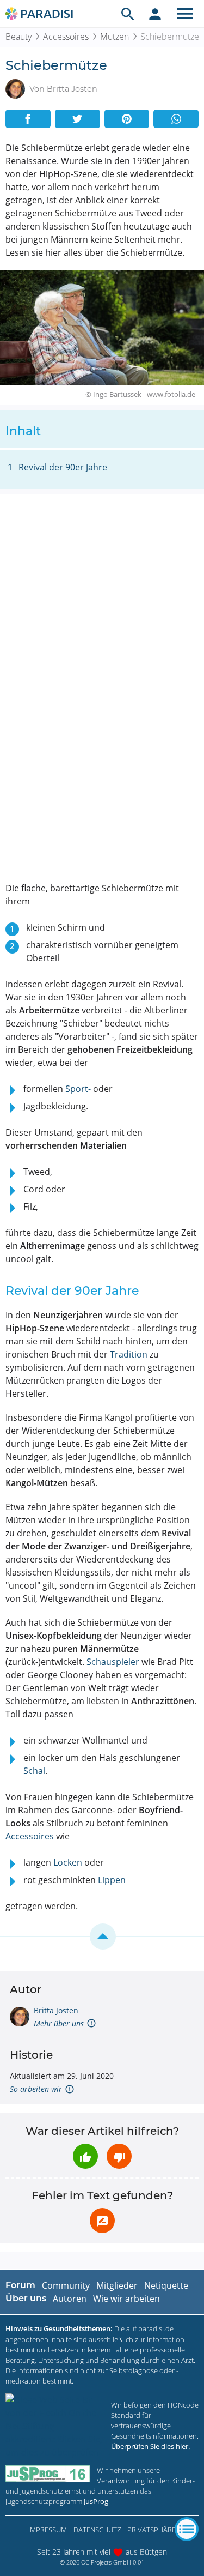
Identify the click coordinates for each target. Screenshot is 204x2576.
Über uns (26, 2298)
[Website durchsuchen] (128, 14)
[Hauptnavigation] (185, 14)
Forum (20, 2285)
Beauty (18, 37)
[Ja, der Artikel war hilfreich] (85, 2156)
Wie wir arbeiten (126, 2299)
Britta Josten (56, 2010)
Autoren (70, 2299)
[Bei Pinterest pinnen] (127, 119)
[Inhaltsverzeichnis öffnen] (187, 2529)
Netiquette (166, 2285)
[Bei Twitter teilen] (78, 119)
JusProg (96, 2501)
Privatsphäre (152, 2530)
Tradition (129, 1354)
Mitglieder (117, 2285)
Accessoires (66, 37)
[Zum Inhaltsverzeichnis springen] (102, 1936)
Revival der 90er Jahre (63, 467)
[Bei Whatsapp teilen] (176, 119)
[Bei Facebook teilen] (28, 119)
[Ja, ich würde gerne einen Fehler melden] (102, 2221)
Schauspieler (113, 1662)
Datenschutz (97, 2530)
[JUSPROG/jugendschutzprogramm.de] (48, 2474)
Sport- (78, 1089)
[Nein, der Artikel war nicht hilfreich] (119, 2156)
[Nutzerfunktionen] (155, 14)
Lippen (112, 1880)
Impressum (48, 2530)
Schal (34, 1771)
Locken (68, 1862)
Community (66, 2285)
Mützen (115, 37)
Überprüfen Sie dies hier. (150, 2446)
